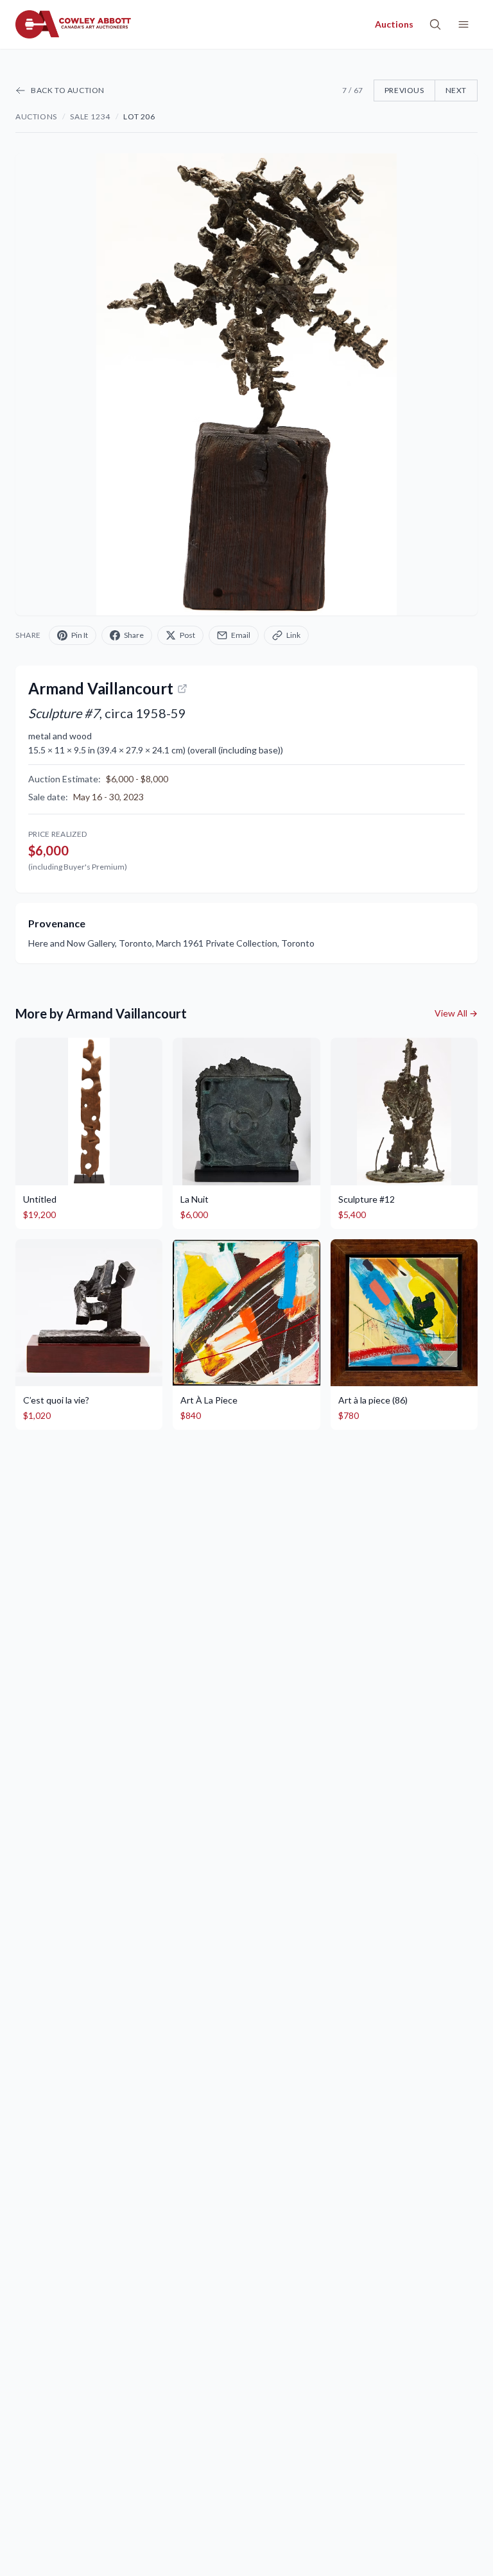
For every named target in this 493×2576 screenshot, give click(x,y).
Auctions (36, 116)
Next (456, 90)
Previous (404, 90)
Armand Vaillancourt (101, 688)
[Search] (435, 24)
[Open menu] (463, 24)
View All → (456, 1013)
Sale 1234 (90, 116)
